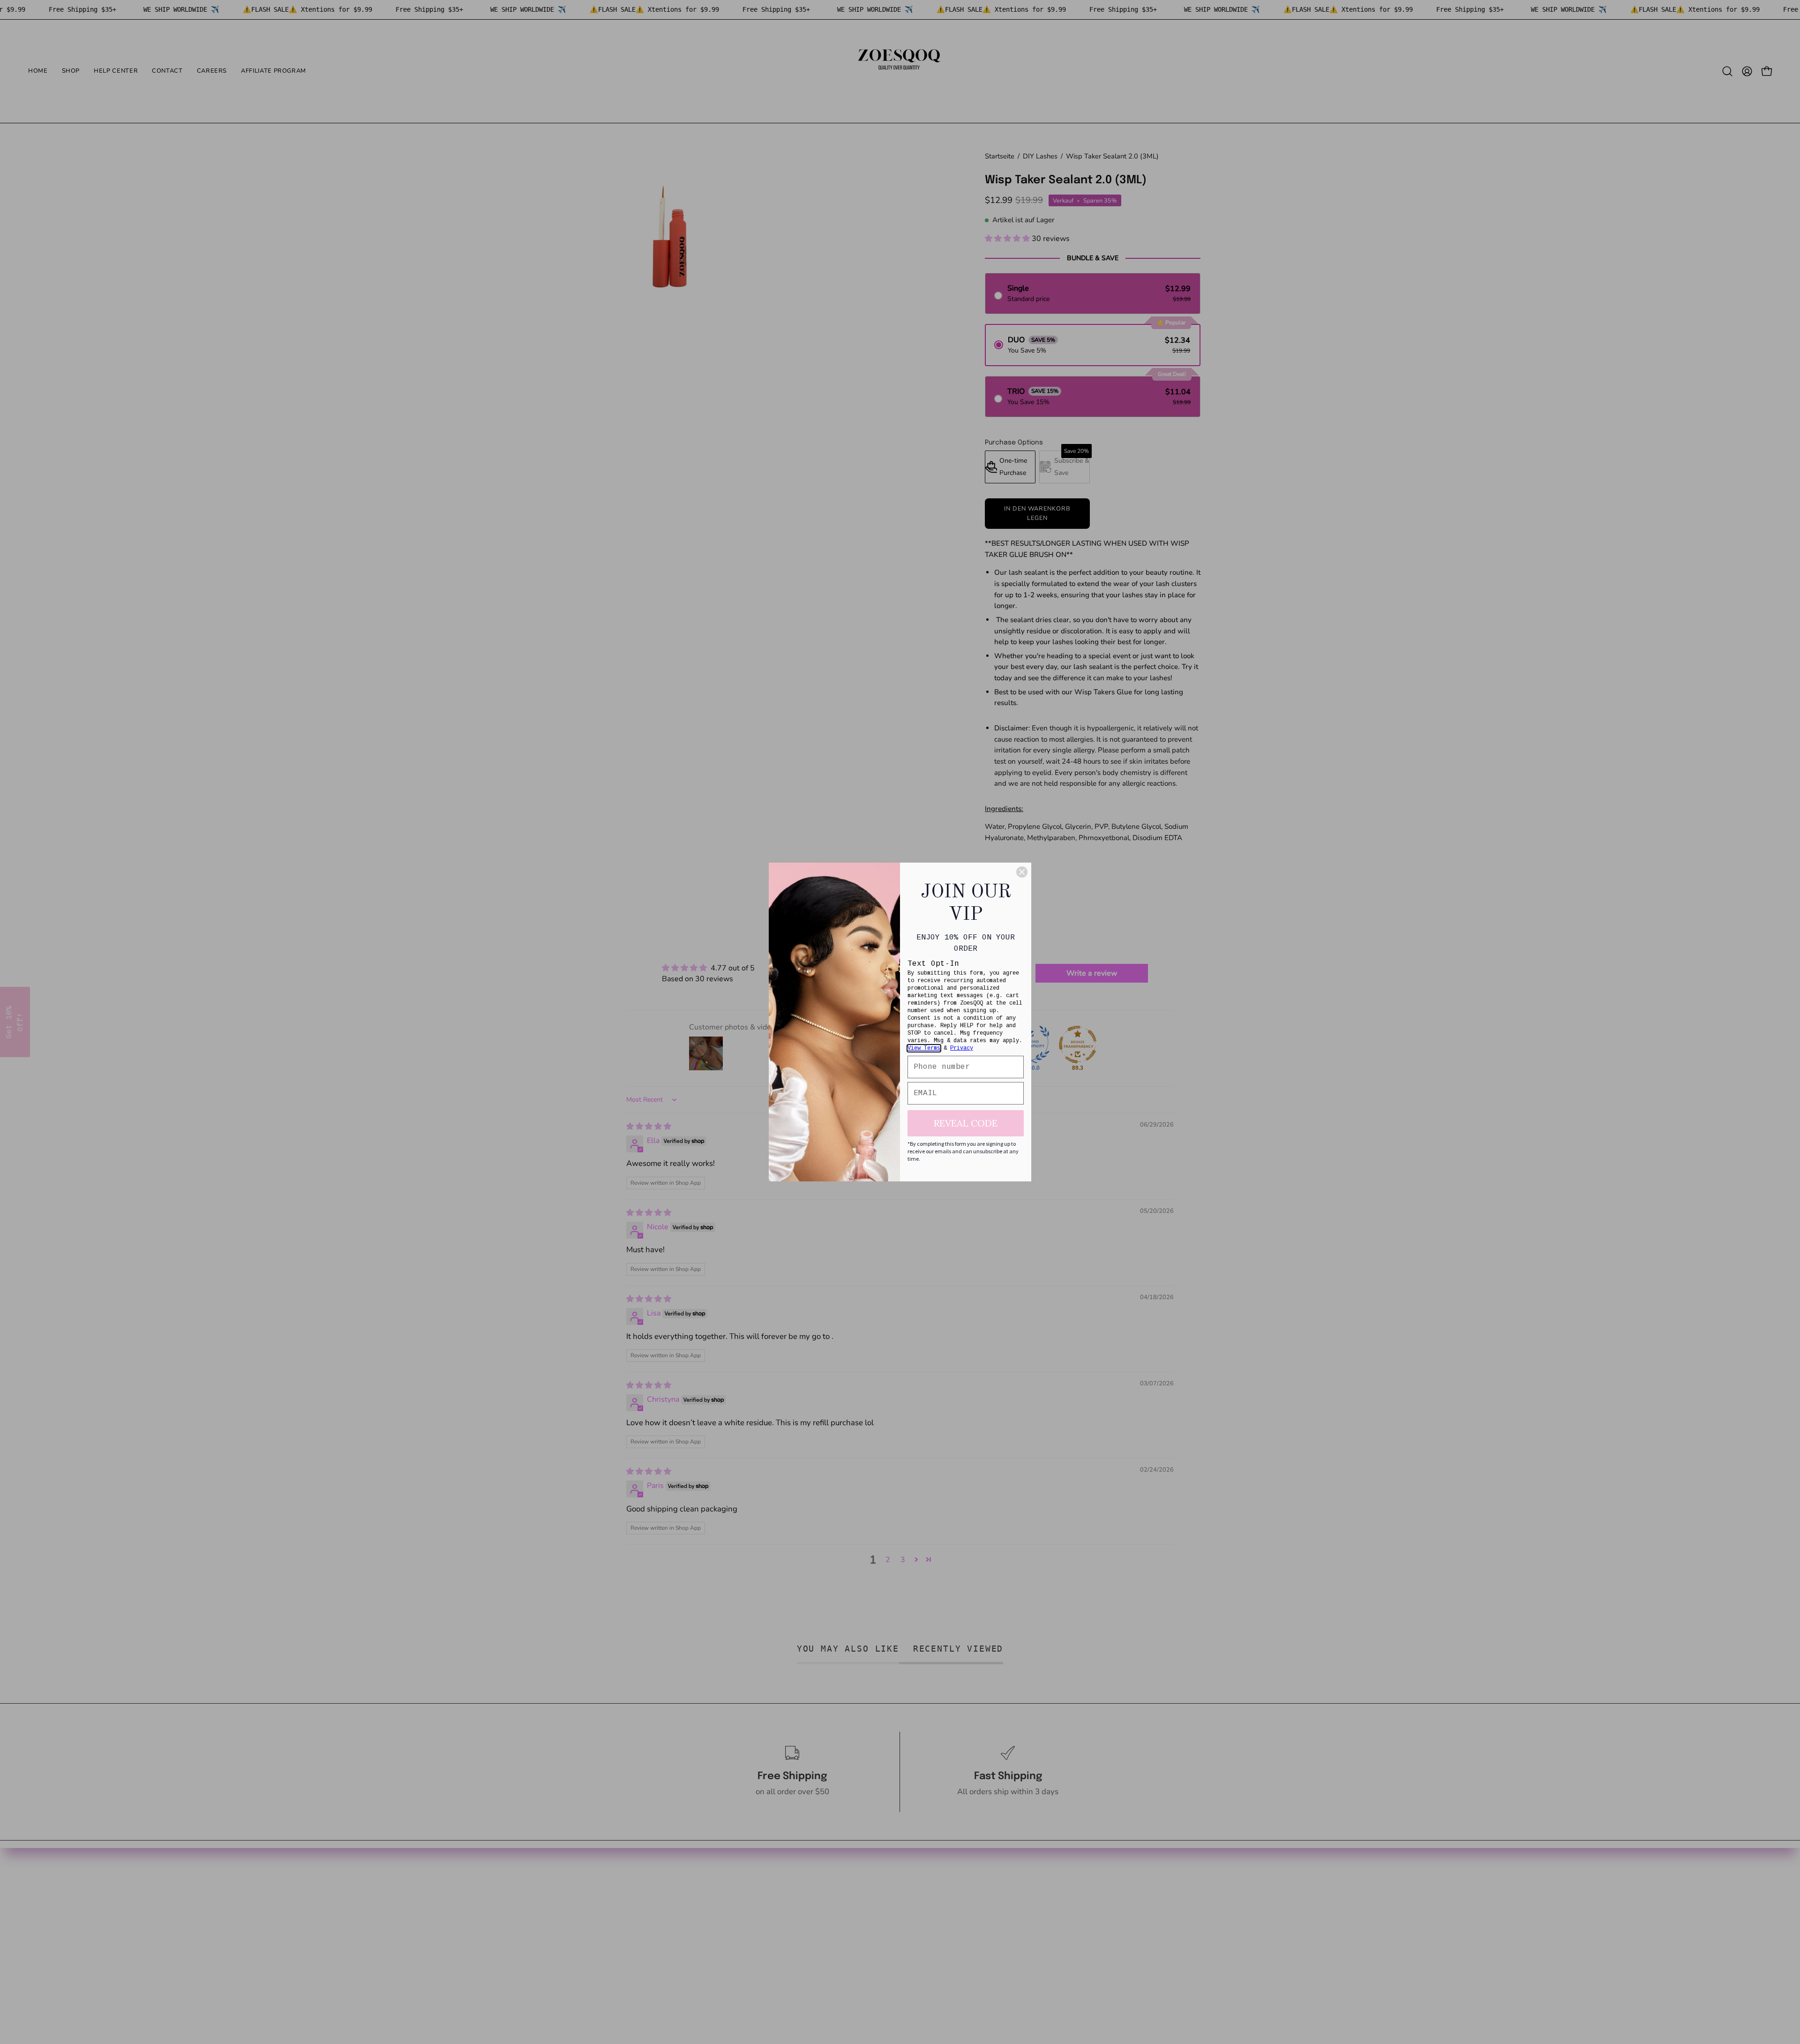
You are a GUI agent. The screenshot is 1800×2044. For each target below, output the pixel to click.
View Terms (924, 1048)
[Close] (1022, 872)
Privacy (962, 1048)
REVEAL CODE (966, 1123)
